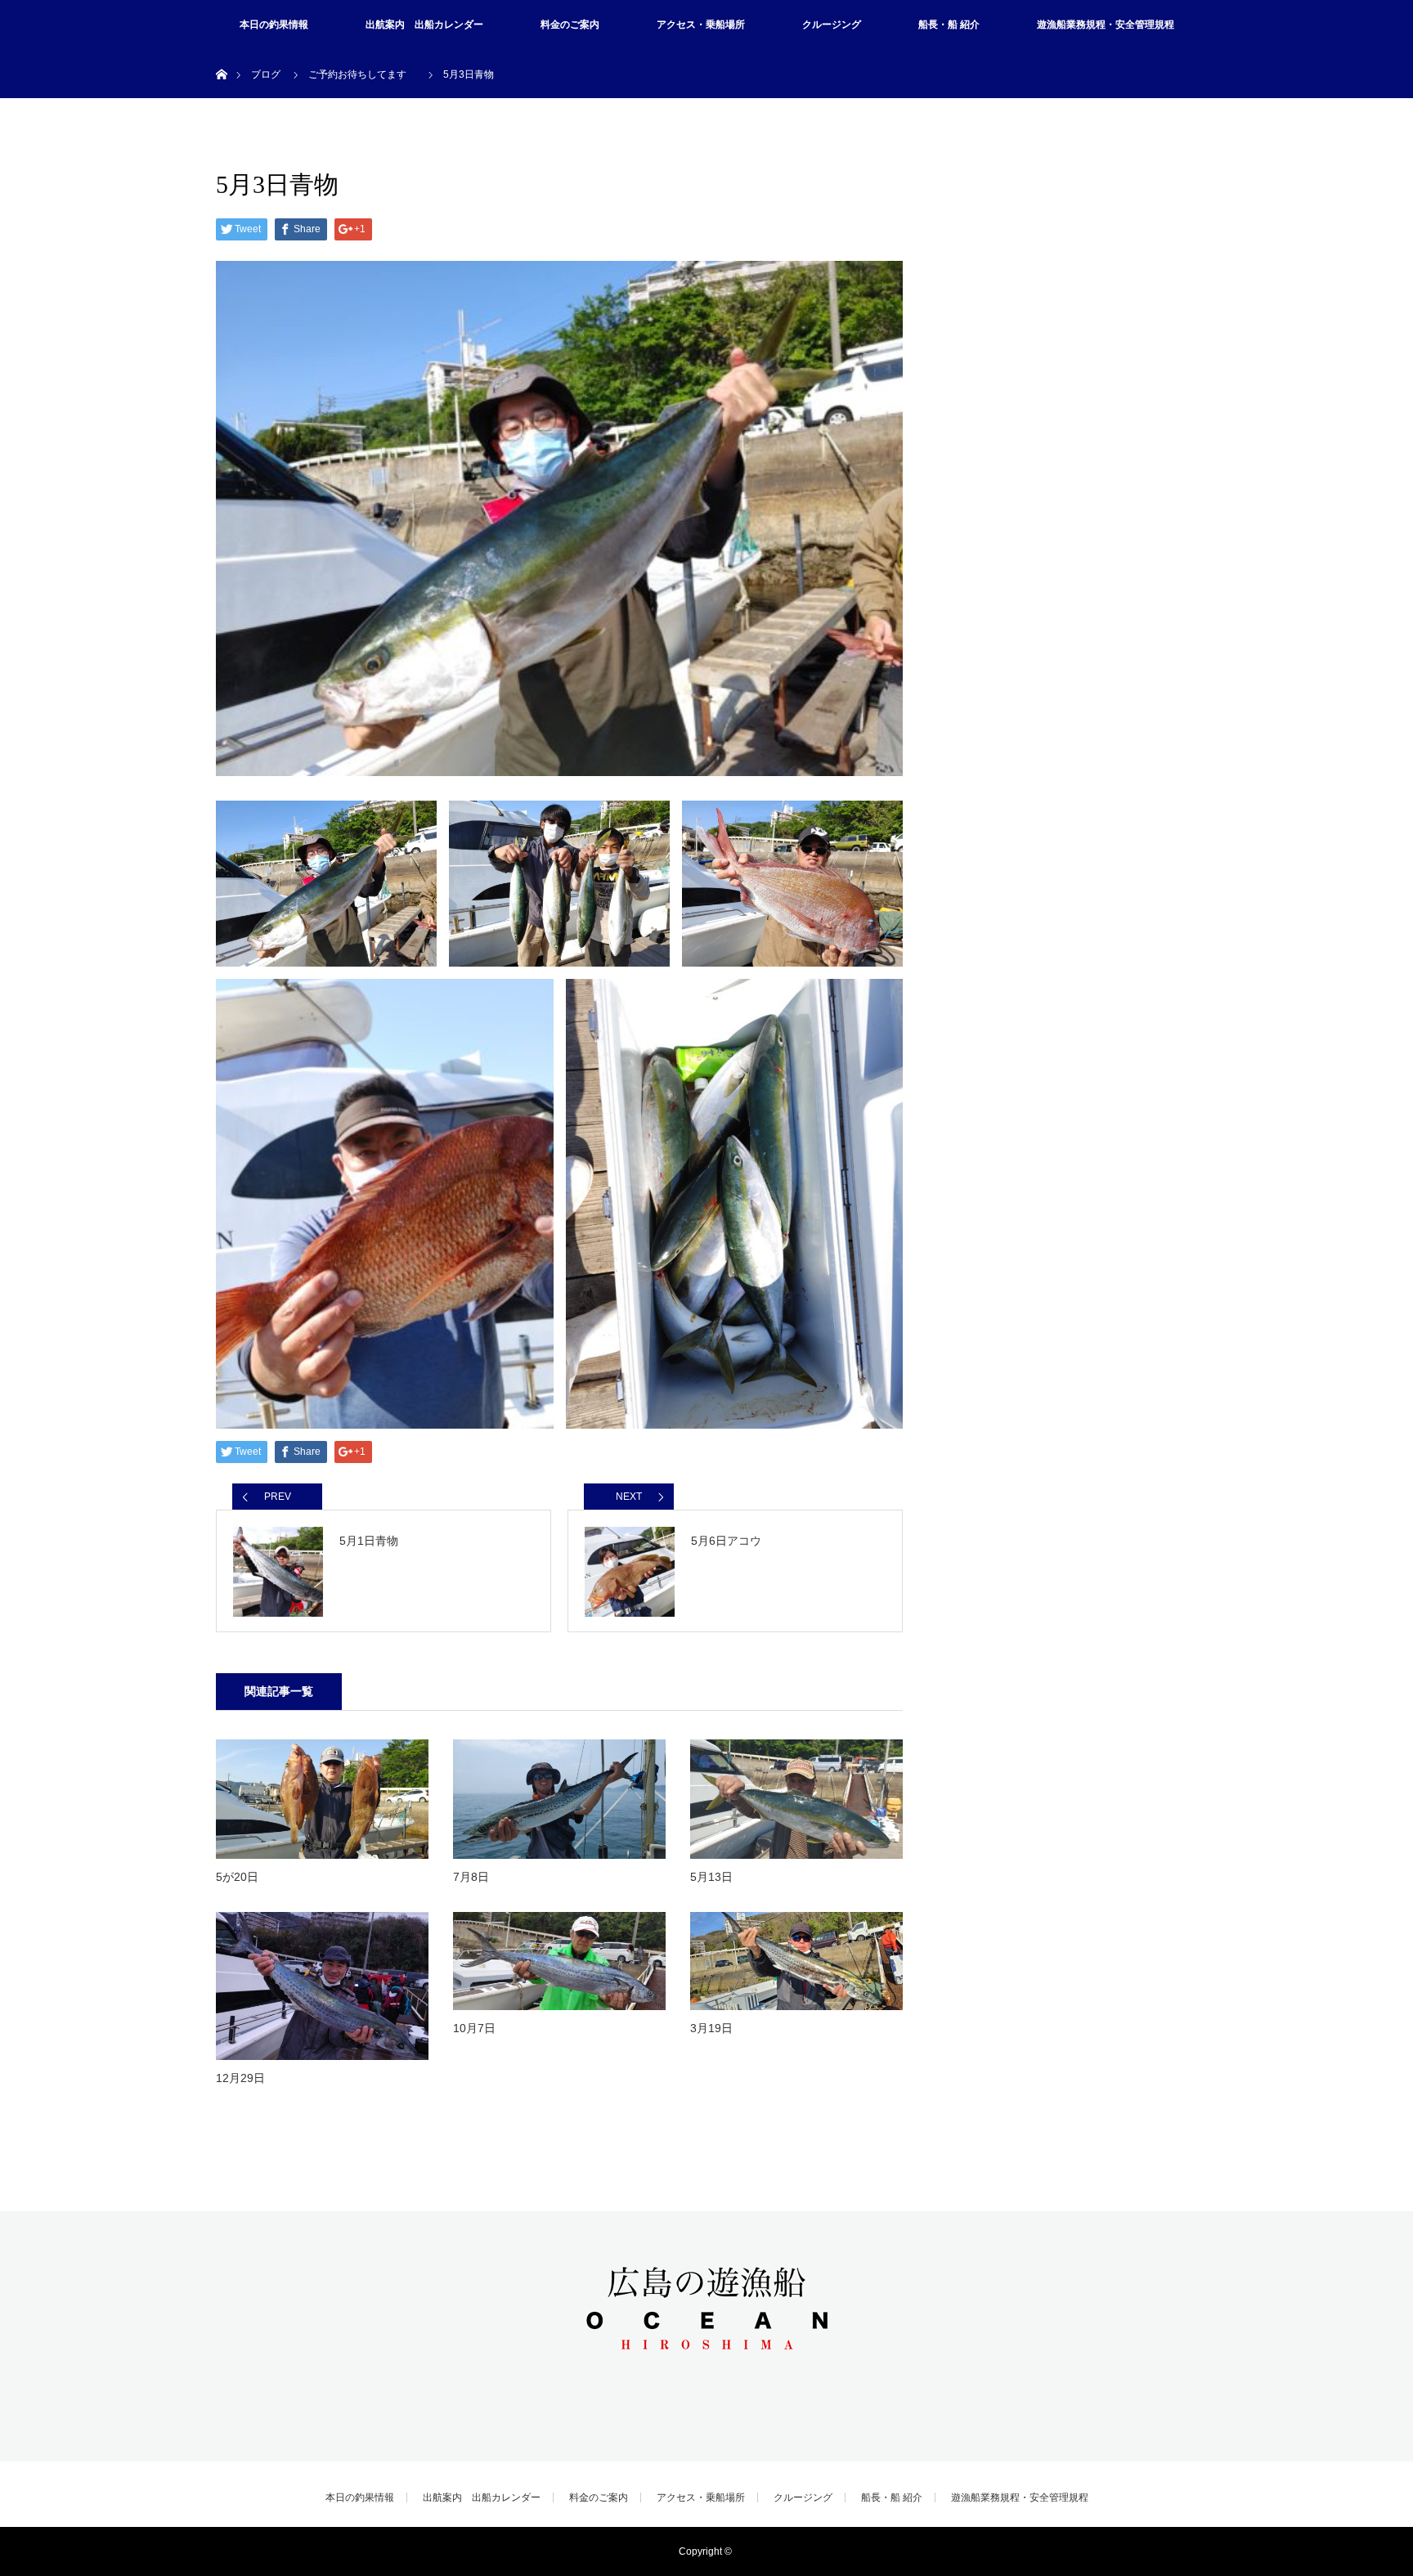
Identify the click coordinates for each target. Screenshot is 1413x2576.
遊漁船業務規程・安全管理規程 (1106, 25)
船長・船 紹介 (949, 25)
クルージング (832, 25)
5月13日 (711, 1877)
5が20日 (237, 1877)
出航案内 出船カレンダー (424, 25)
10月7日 (474, 2028)
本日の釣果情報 (274, 25)
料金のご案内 (570, 25)
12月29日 (240, 2078)
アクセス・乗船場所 (701, 25)
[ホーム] (221, 55)
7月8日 (471, 1877)
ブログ (266, 74)
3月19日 (711, 2028)
